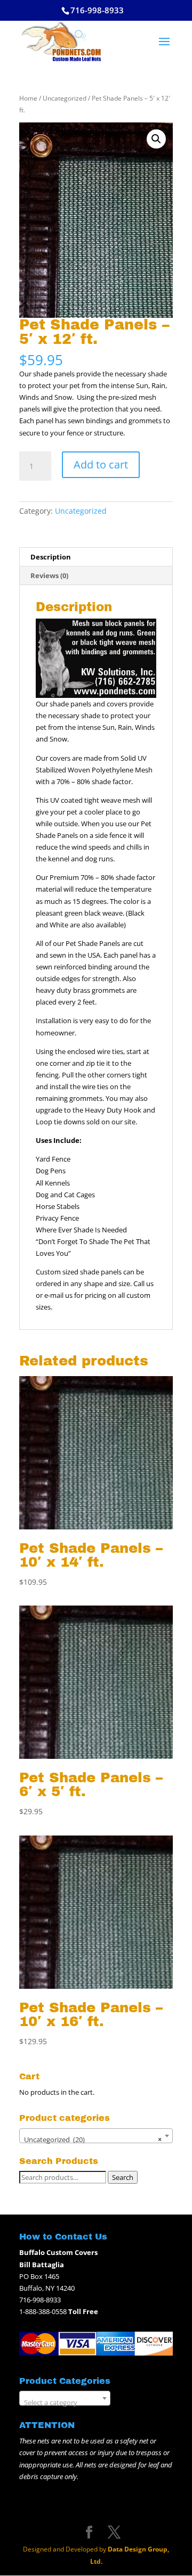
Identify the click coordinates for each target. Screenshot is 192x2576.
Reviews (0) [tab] (49, 575)
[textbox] (65, 2402)
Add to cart (101, 464)
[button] (156, 139)
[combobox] (96, 2136)
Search (123, 2177)
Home (28, 98)
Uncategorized (65, 98)
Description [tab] (51, 557)
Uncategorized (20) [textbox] (93, 2139)
